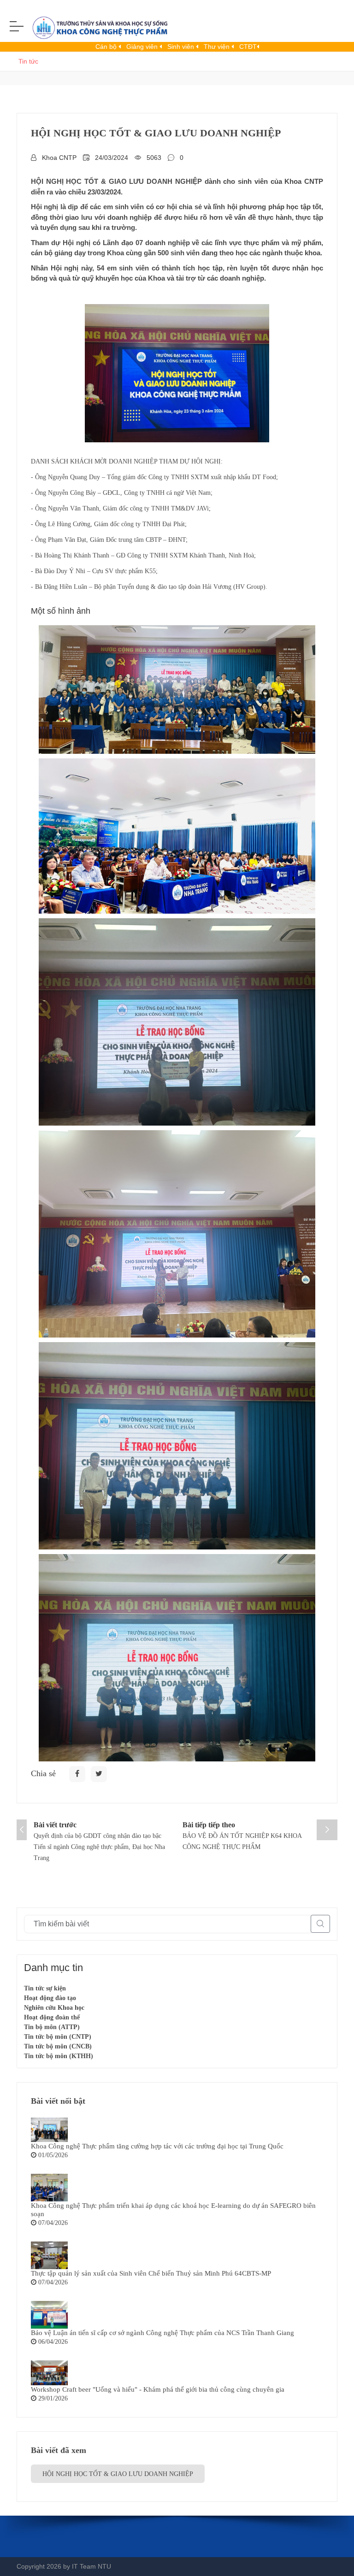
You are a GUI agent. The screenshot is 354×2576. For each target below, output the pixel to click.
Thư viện (218, 47)
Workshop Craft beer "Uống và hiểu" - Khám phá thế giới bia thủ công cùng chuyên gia (158, 2389)
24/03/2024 (112, 158)
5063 (154, 158)
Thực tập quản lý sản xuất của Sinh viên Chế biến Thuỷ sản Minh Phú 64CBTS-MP (151, 2273)
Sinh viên (182, 47)
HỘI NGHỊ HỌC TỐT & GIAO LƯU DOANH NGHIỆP (118, 2474)
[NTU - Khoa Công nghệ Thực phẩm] (97, 29)
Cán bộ (107, 47)
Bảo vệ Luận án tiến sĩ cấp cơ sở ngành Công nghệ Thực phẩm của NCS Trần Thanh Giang (162, 2333)
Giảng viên (143, 47)
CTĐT (248, 47)
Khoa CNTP (59, 158)
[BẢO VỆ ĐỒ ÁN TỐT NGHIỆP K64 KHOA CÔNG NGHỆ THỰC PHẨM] (327, 1830)
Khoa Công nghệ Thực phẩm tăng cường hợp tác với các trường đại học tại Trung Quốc (157, 2146)
